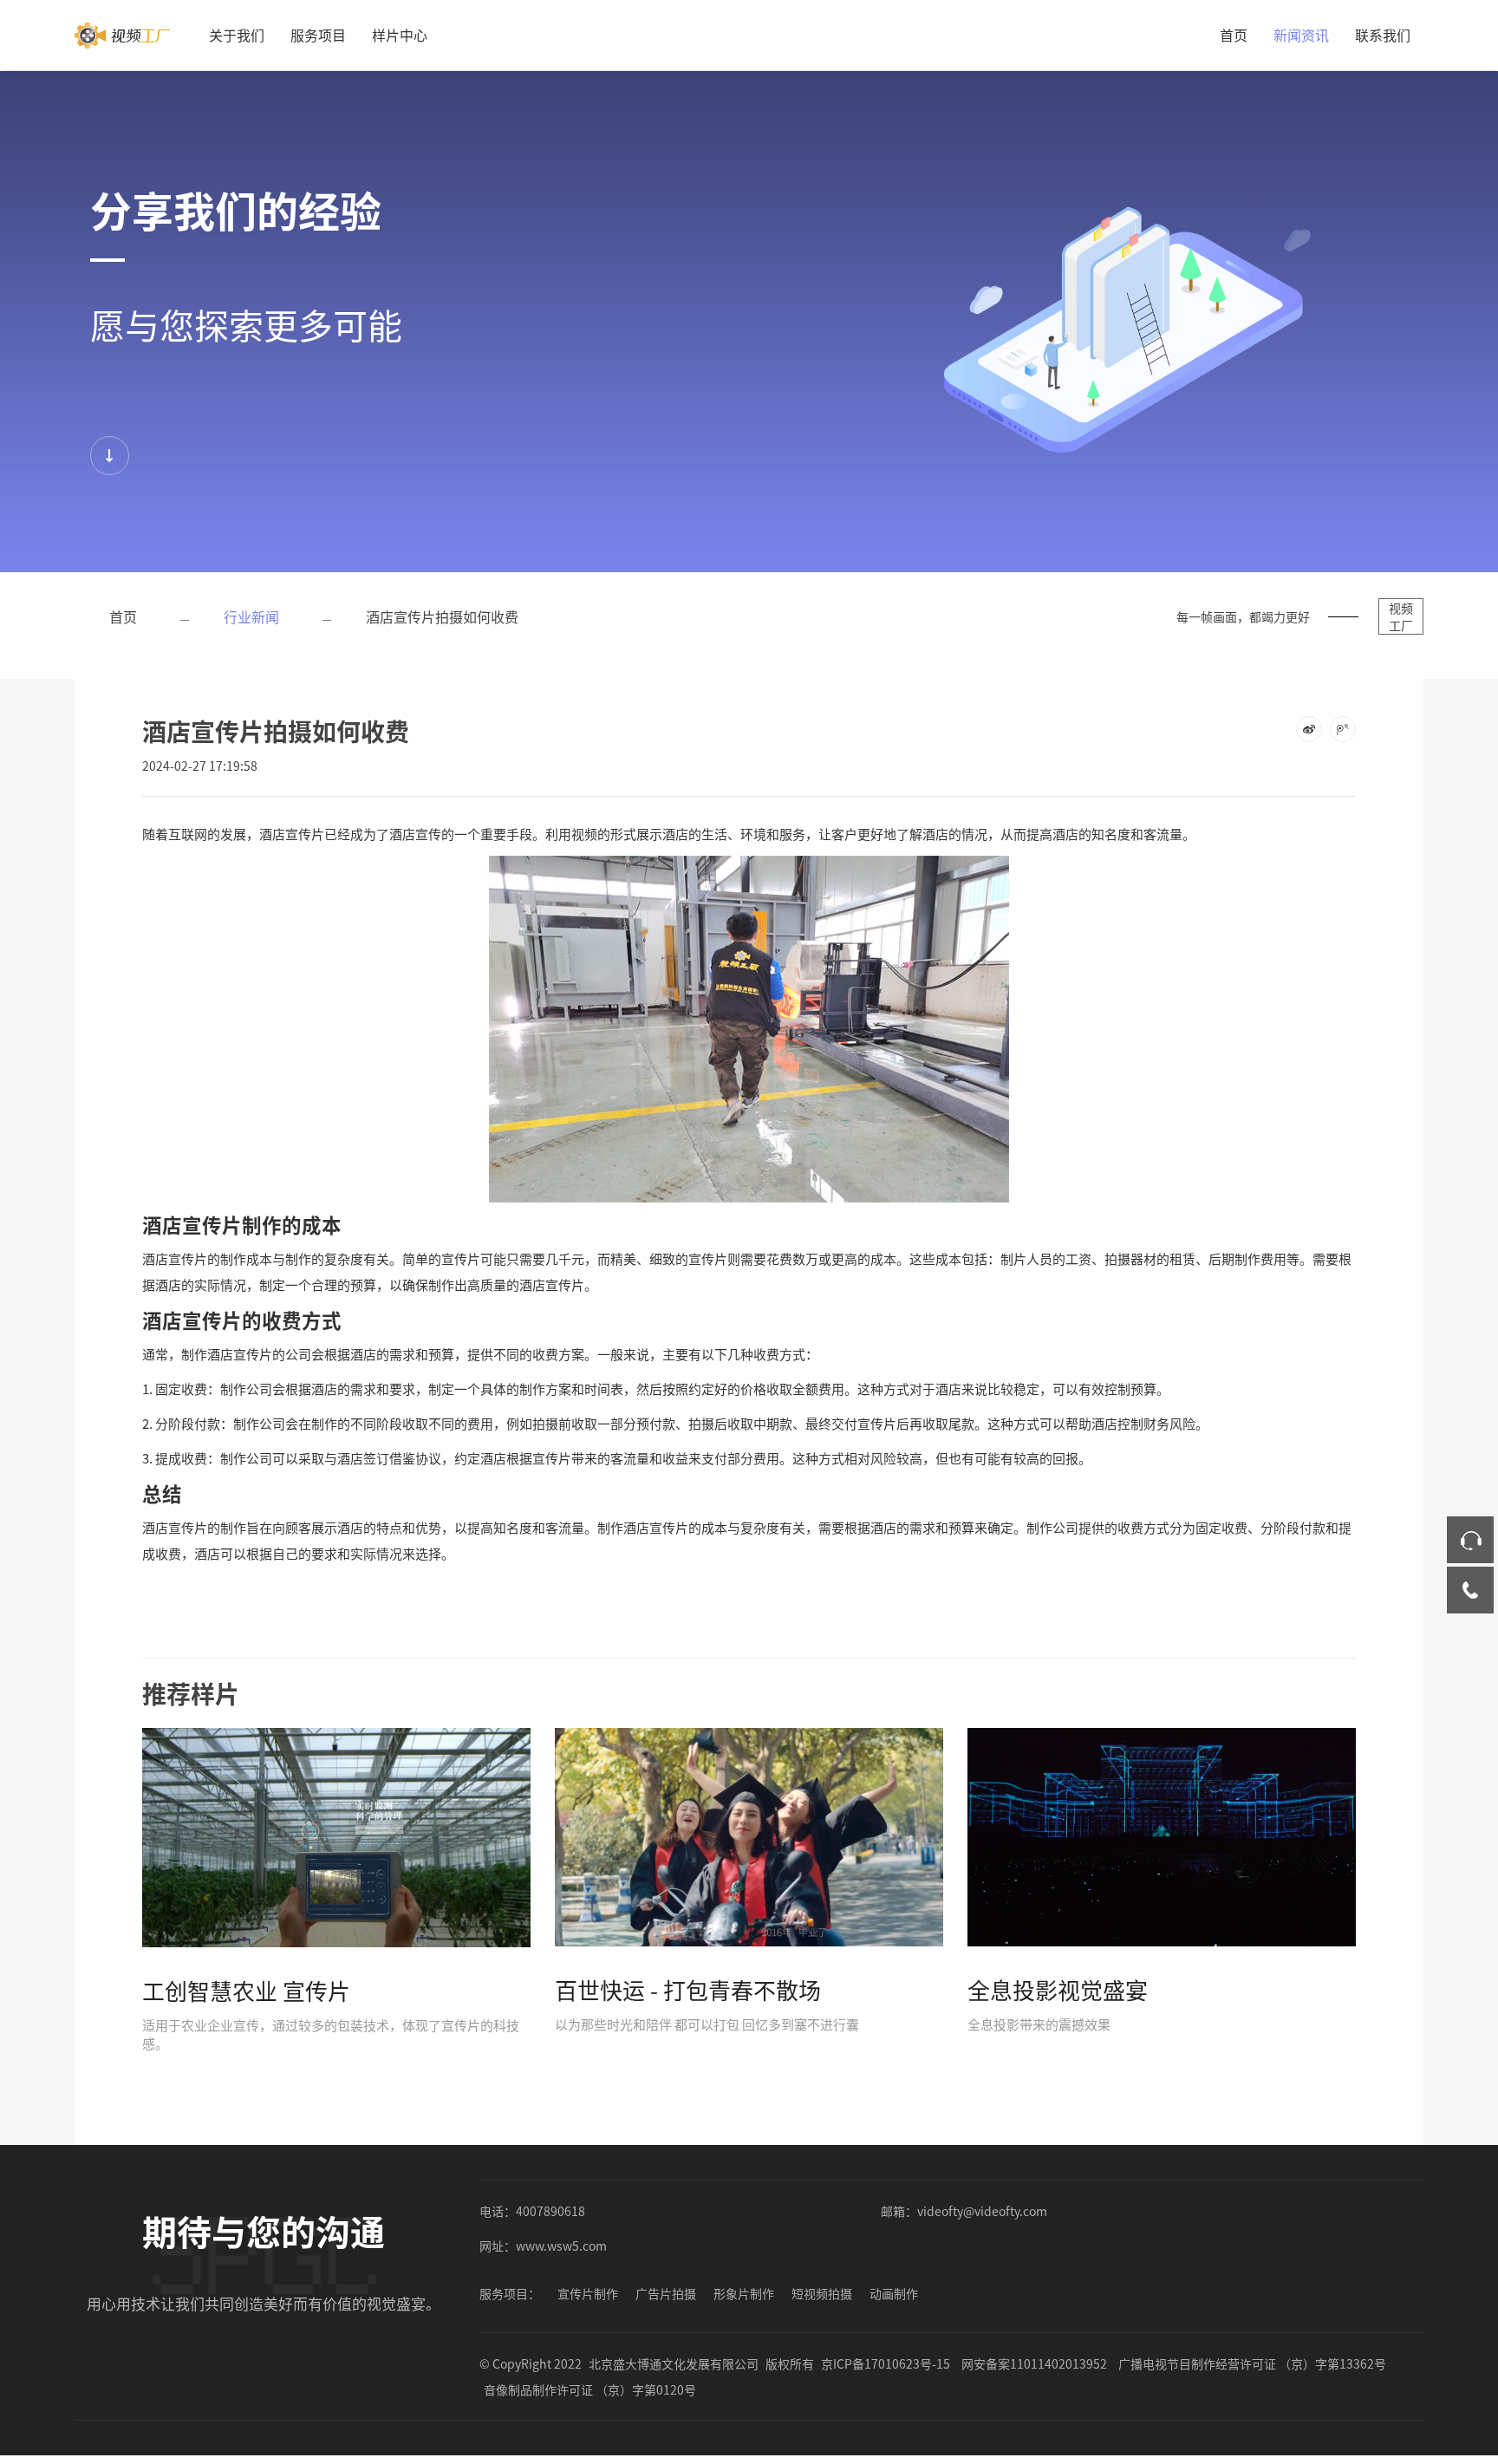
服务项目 (318, 35)
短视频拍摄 (822, 2293)
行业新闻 (251, 616)
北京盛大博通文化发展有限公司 (674, 2363)
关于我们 (237, 35)
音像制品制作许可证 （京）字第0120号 (590, 2389)
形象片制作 (744, 2293)
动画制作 (894, 2293)
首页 (1234, 35)
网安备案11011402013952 (1034, 2363)
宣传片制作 (588, 2293)
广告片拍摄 (666, 2293)
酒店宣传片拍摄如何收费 (442, 616)
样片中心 (400, 35)
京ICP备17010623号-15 (886, 2363)
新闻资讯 (1301, 35)
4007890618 (550, 2211)
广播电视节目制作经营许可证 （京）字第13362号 (1252, 2363)
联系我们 (1383, 35)
